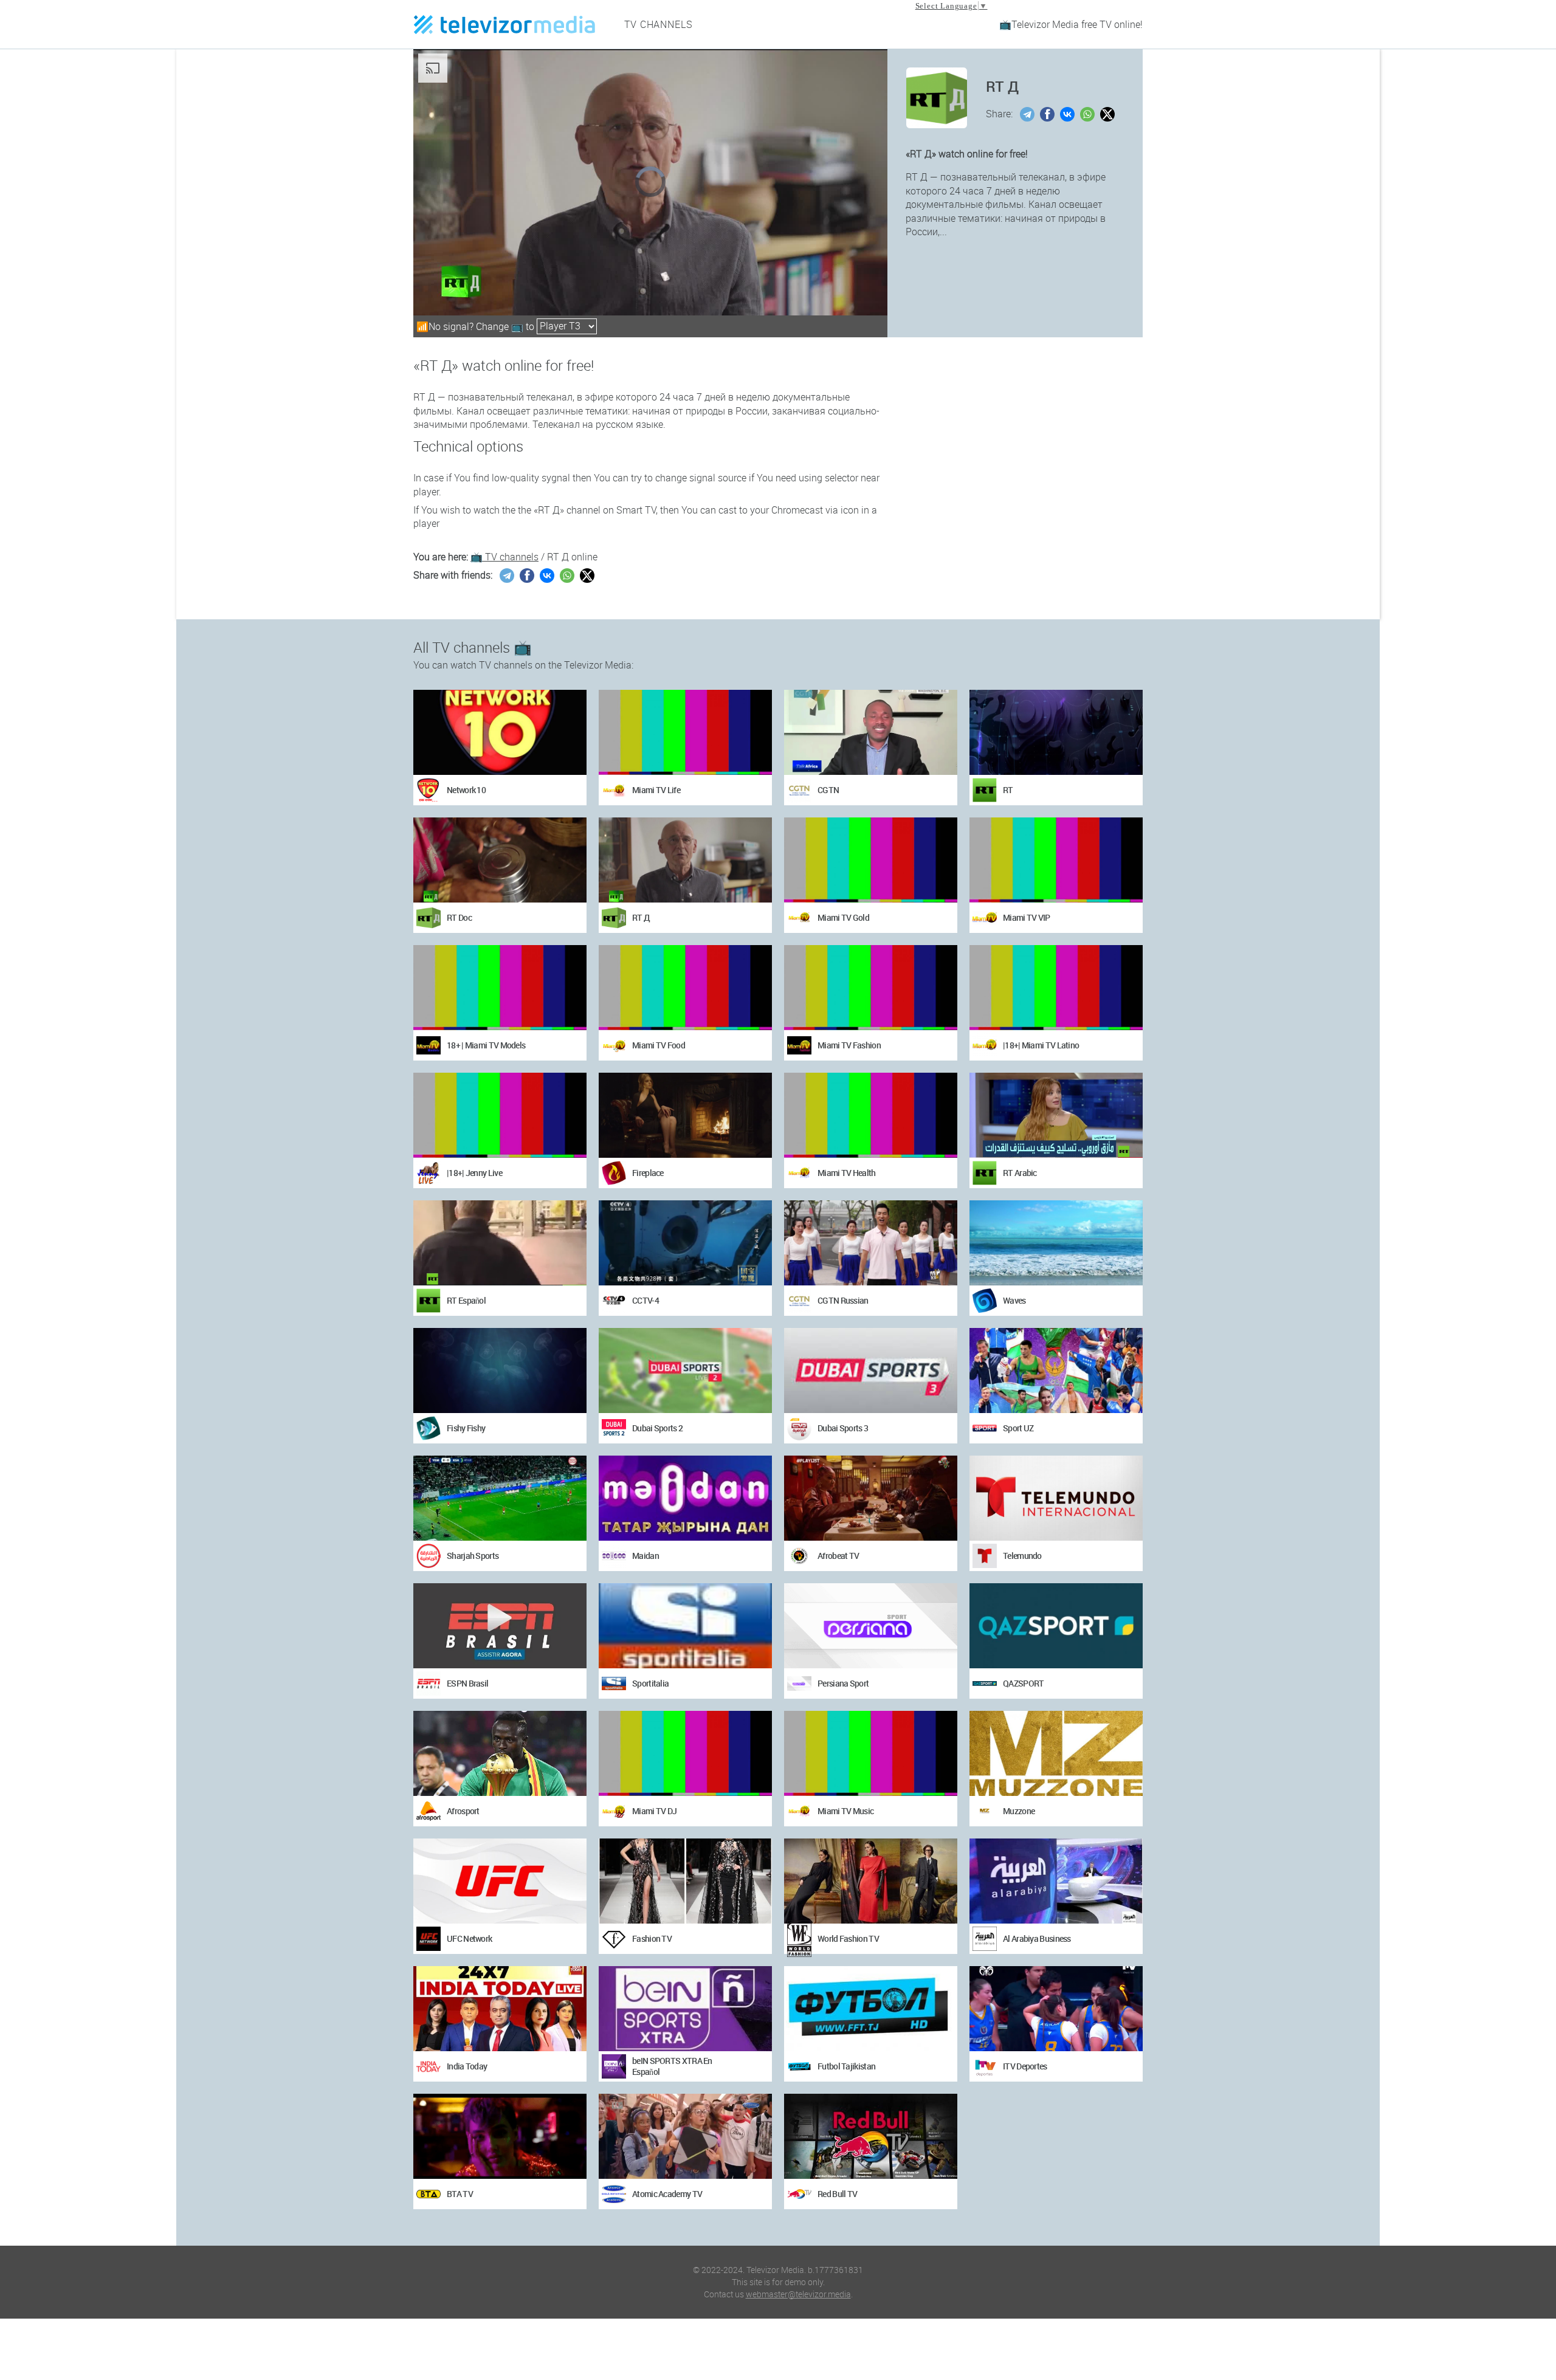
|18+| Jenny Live (474, 1173)
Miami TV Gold (843, 917)
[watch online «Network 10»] (500, 732)
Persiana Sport (843, 1683)
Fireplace (648, 1173)
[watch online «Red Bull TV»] (871, 2136)
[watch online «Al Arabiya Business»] (1056, 1881)
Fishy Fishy (466, 1428)
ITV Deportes (1025, 2066)
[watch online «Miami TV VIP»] (1056, 860)
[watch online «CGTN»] (871, 732)
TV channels (659, 24)
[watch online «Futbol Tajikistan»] (871, 2009)
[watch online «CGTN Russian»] (871, 1243)
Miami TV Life (656, 790)
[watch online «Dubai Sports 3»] (871, 1371)
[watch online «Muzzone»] (1056, 1753)
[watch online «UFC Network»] (500, 1881)
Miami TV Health (847, 1173)
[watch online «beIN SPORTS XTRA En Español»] (685, 2009)
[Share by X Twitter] (1109, 114)
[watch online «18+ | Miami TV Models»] (500, 988)
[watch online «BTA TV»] (500, 2136)
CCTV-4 (645, 1300)
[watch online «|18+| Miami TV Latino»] (1056, 988)
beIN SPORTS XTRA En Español (672, 2066)
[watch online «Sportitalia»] (685, 1626)
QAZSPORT (1023, 1683)
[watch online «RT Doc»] (500, 860)
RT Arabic (1020, 1173)
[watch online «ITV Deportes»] (1056, 2009)
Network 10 (466, 790)
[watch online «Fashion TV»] (685, 1881)
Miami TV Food (659, 1045)
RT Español (466, 1300)
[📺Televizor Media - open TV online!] (504, 24)
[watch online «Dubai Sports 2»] (685, 1371)
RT (1008, 790)
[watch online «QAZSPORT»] (1056, 1626)
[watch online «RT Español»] (500, 1243)
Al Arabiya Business (1037, 1938)
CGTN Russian (843, 1300)
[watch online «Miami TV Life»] (685, 732)
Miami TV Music (845, 1811)
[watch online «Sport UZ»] (1056, 1371)
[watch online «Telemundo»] (1056, 1498)
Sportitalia (650, 1683)
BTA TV (460, 2194)
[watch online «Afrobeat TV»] (871, 1498)
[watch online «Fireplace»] (685, 1115)
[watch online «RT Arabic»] (1056, 1115)
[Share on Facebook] (1049, 114)
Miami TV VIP (1027, 917)
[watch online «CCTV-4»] (685, 1243)
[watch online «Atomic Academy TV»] (685, 2136)
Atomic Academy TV (667, 2194)
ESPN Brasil (467, 1683)
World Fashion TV (848, 1938)
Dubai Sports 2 (657, 1428)
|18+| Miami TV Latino (1041, 1045)
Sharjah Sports (473, 1556)
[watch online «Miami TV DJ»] (685, 1753)
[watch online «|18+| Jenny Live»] (500, 1115)
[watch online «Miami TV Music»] (871, 1753)
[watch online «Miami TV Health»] (871, 1115)
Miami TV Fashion (849, 1045)
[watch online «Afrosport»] (500, 1753)
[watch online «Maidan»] (685, 1498)
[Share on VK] (1069, 114)
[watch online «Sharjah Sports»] (500, 1498)
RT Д (641, 917)
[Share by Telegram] (1029, 114)
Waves (1014, 1300)
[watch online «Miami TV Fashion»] (871, 988)
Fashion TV (652, 1938)
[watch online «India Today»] (500, 2009)
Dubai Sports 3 (843, 1428)
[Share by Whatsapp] (1089, 114)
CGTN (828, 790)
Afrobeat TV (838, 1556)
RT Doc (459, 917)
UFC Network (469, 1938)
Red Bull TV (837, 2194)
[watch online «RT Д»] (685, 860)
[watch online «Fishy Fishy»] (500, 1371)
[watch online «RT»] (1056, 732)
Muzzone (1019, 1811)
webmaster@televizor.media (798, 2294)
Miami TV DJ (654, 1811)
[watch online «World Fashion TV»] (871, 1881)
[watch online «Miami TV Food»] (685, 988)
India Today (467, 2066)
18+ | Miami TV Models (486, 1045)
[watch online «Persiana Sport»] (871, 1626)
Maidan (645, 1556)
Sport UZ (1018, 1428)
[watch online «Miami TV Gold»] (871, 860)
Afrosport (463, 1811)
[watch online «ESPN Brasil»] (500, 1626)
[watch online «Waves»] (1056, 1243)
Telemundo (1022, 1556)
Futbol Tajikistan (846, 2066)
